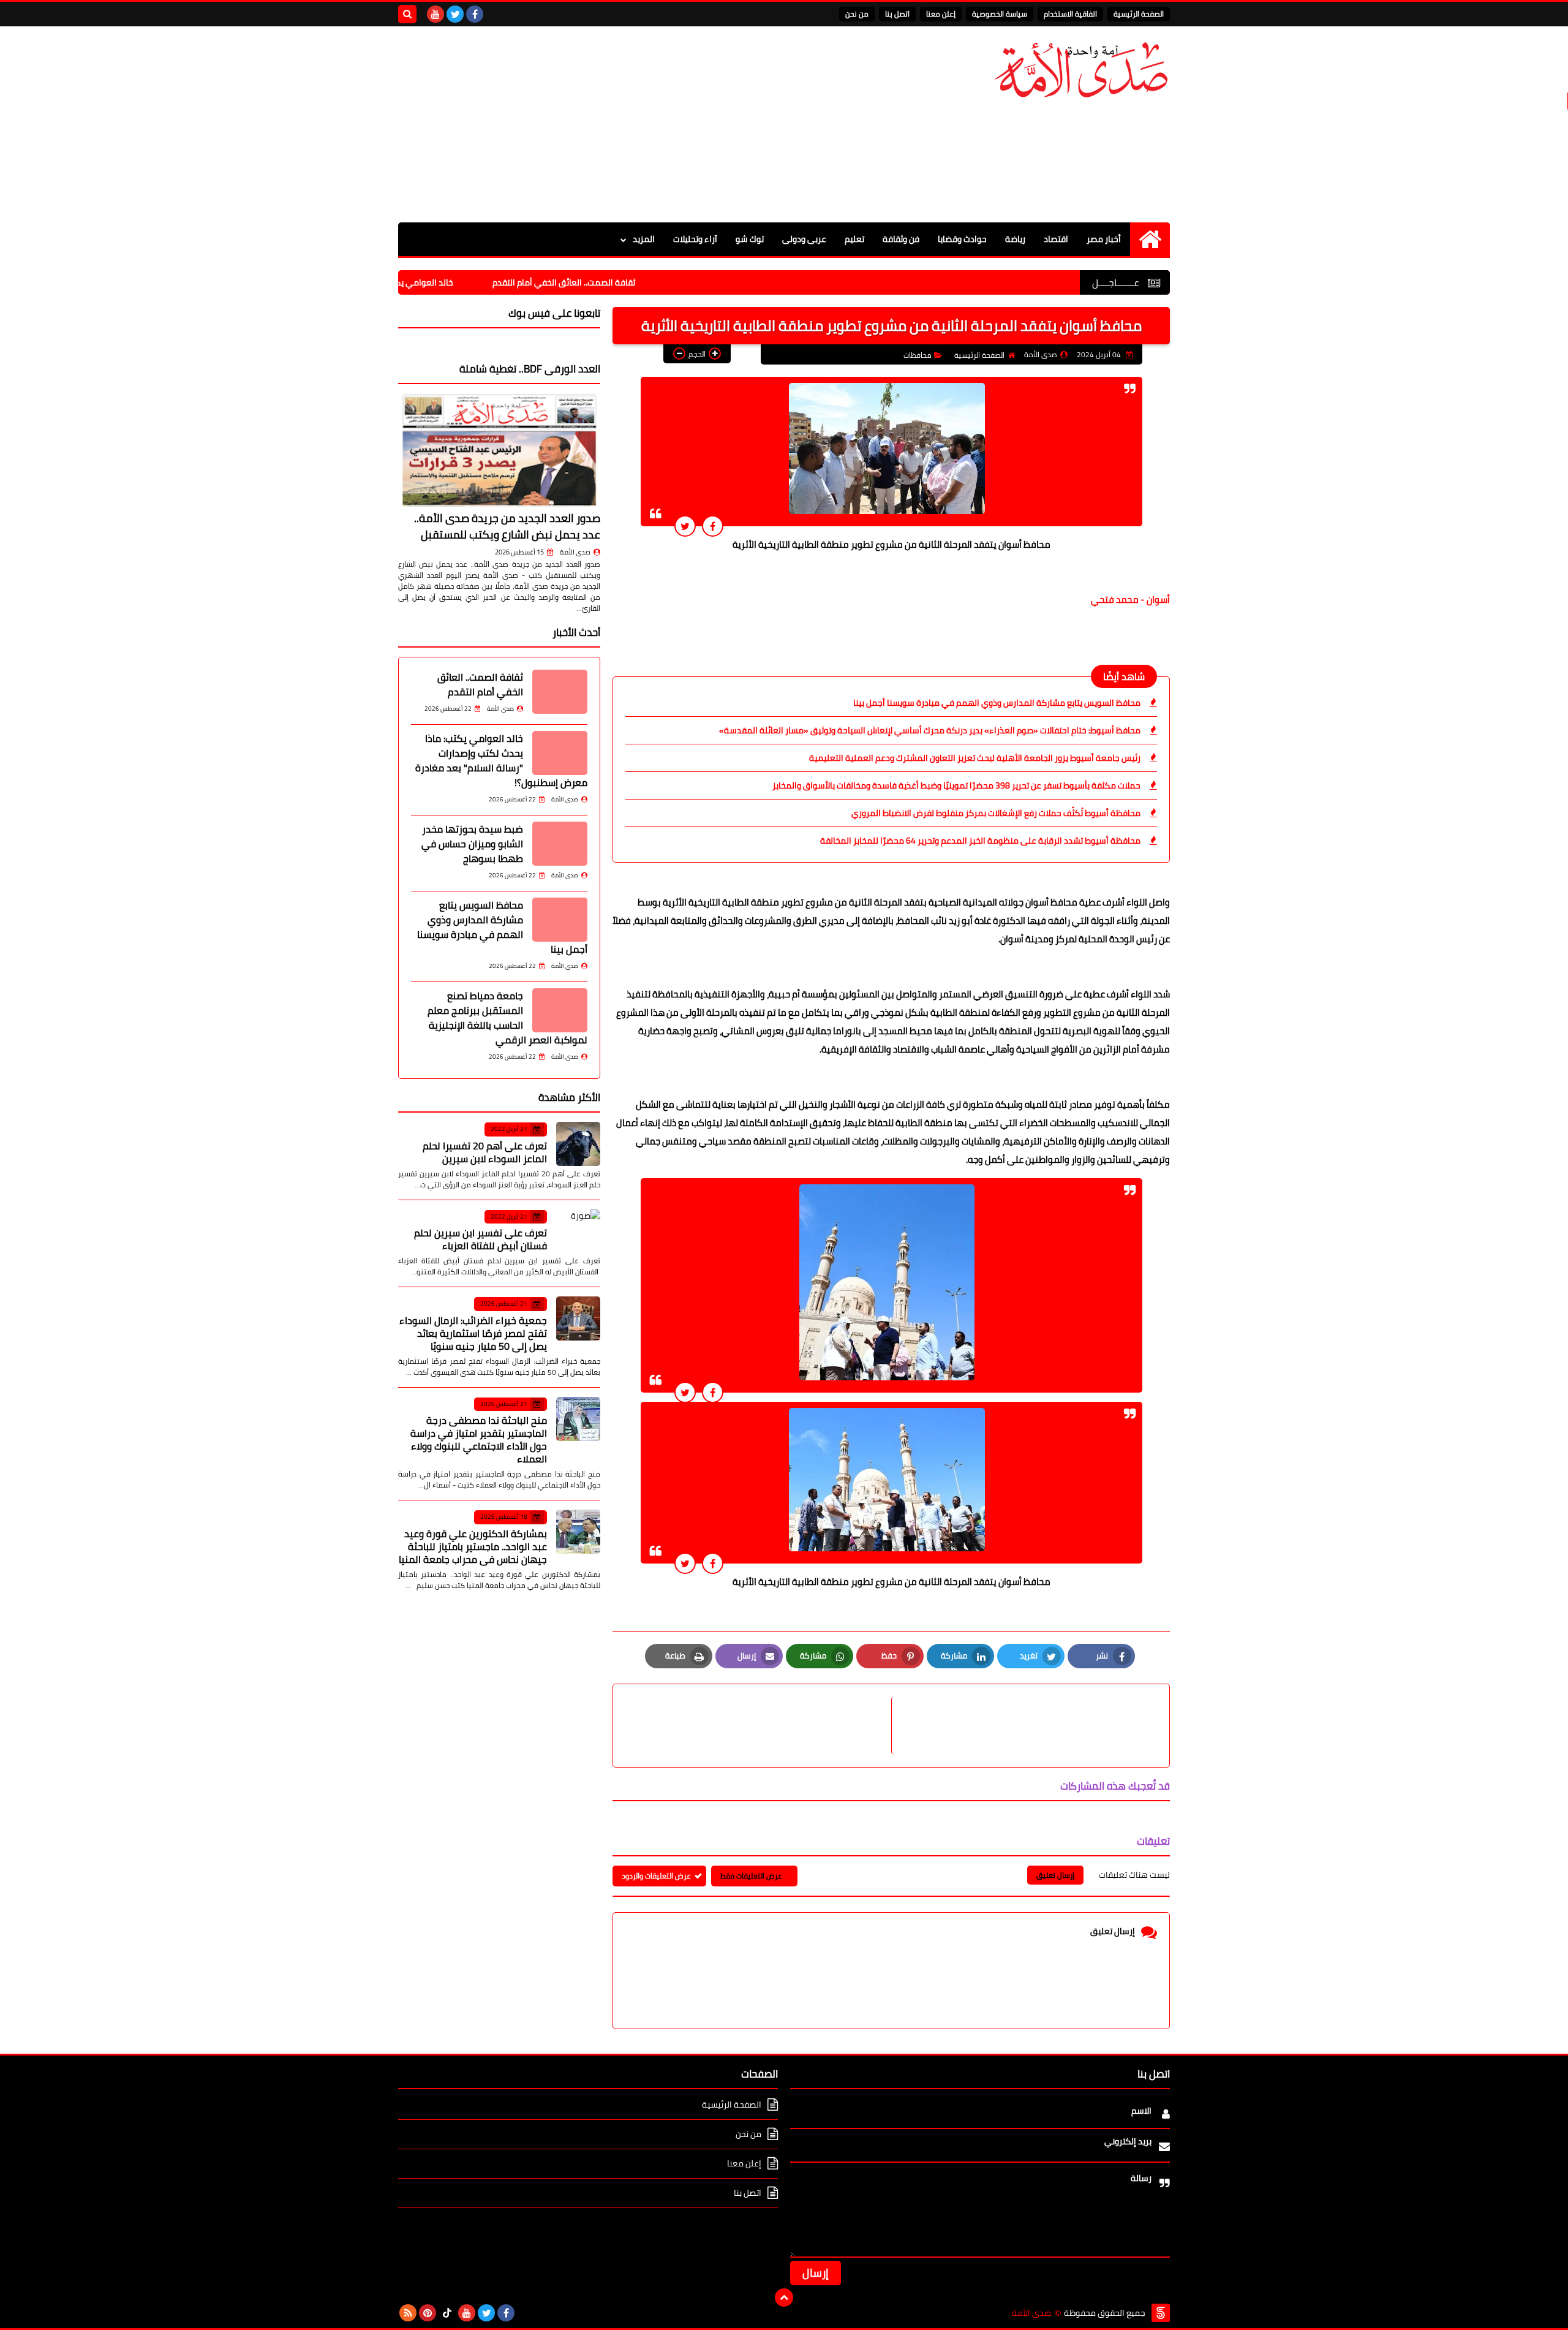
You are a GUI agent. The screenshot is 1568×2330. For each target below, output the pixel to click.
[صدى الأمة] (1081, 70)
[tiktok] (447, 2313)
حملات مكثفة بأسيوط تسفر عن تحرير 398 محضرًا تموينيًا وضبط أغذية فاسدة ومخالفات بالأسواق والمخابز (956, 785)
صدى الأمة (575, 552)
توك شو (750, 239)
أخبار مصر (1104, 239)
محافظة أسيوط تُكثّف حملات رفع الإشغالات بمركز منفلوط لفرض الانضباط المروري (996, 813)
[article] (758, 1726)
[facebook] (475, 14)
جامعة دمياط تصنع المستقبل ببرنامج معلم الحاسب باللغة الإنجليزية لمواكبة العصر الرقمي (507, 1018)
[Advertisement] (621, 124)
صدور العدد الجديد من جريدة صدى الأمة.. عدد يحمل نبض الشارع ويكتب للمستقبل (507, 526)
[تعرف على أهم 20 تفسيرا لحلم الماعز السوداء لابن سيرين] (578, 1144)
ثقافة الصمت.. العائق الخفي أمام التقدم (640, 282)
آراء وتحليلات (695, 239)
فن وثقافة (901, 239)
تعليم (854, 239)
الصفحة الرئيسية (1139, 14)
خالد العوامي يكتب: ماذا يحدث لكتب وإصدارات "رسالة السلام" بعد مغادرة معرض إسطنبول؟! (501, 760)
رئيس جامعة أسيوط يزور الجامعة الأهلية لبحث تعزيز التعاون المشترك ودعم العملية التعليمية (975, 758)
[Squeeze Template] (1161, 2313)
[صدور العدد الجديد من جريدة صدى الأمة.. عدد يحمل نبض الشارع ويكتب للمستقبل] (499, 450)
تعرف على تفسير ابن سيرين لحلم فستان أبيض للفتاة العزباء (481, 1239)
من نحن (857, 14)
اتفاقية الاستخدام (1070, 14)
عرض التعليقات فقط (751, 1876)
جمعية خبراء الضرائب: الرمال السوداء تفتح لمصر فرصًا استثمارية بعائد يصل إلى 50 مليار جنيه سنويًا (473, 1333)
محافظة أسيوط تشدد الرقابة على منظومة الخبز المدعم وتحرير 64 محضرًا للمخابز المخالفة (980, 841)
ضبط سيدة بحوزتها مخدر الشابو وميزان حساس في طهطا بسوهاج (472, 844)
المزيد (644, 239)
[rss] (408, 2313)
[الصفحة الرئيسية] (1150, 239)
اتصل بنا (897, 14)
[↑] (784, 2298)
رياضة (1015, 239)
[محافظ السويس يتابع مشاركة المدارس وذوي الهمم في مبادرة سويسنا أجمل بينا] (560, 920)
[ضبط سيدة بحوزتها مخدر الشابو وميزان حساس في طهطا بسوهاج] (560, 844)
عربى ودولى (804, 239)
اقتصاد (1056, 239)
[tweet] (685, 526)
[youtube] (435, 14)
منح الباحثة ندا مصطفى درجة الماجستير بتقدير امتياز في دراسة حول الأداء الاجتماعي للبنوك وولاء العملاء (479, 1439)
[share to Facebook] (713, 526)
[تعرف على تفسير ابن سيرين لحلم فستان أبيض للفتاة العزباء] (578, 1231)
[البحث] (407, 14)
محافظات (918, 355)
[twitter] (455, 14)
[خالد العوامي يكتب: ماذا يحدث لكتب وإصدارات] (560, 753)
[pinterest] (428, 2313)
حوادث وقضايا (962, 239)
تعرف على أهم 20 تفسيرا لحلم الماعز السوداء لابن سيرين (485, 1152)
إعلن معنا (941, 14)
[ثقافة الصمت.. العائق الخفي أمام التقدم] (560, 692)
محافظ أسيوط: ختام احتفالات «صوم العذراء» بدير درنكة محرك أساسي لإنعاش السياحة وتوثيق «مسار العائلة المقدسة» (930, 730)
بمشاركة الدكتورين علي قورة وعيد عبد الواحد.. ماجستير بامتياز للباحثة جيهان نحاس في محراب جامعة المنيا (473, 1546)
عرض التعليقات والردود (656, 1876)
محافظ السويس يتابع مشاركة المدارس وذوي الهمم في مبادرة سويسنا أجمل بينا (997, 703)
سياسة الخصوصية (1000, 14)
